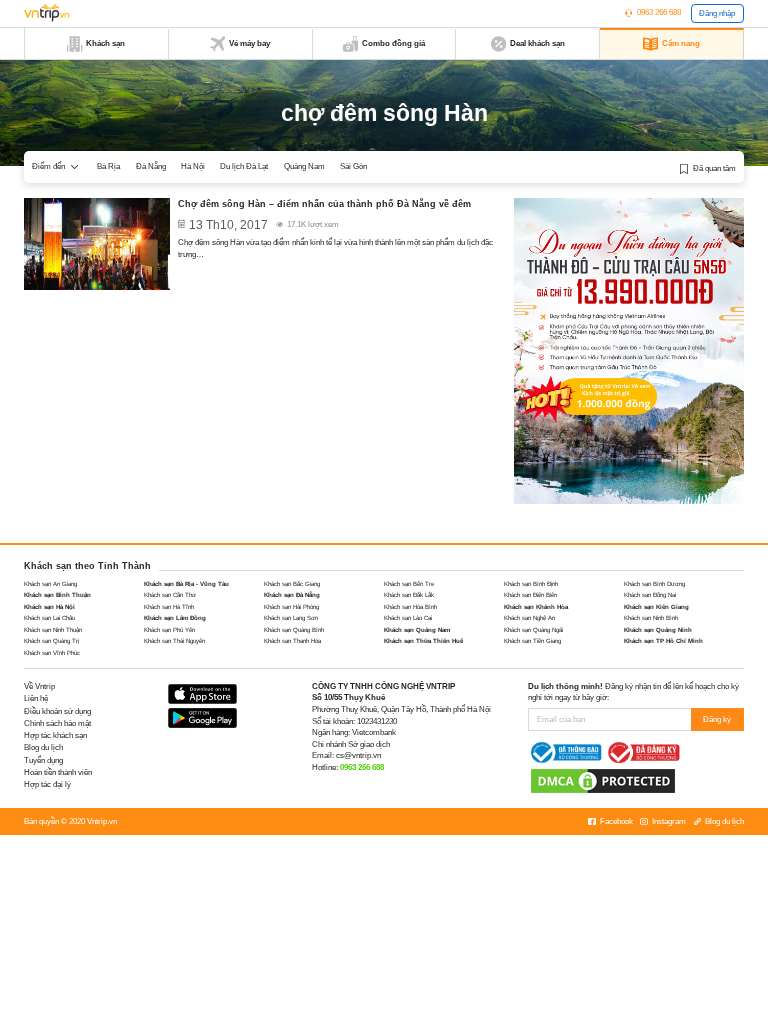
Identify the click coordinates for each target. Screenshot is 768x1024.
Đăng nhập (717, 13)
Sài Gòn (353, 166)
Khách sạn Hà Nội (49, 606)
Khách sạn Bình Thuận (57, 594)
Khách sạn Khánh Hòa (536, 606)
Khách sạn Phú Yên (169, 629)
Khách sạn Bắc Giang (292, 583)
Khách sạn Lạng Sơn (291, 617)
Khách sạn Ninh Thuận (53, 629)
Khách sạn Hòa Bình (410, 606)
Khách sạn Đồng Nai (650, 594)
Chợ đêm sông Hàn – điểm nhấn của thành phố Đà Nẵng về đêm (324, 204)
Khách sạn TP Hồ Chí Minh (663, 640)
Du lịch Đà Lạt (244, 166)
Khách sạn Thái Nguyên (174, 640)
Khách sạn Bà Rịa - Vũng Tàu (186, 583)
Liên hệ (36, 698)
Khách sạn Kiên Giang (656, 606)
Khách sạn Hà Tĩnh (169, 606)
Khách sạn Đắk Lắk (409, 594)
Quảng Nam (304, 166)
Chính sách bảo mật (57, 723)
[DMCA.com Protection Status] (603, 780)
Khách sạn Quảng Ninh (658, 629)
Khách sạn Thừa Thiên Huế (423, 640)
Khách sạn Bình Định (531, 583)
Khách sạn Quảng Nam (417, 629)
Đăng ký (717, 719)
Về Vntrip (39, 686)
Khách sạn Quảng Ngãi (533, 629)
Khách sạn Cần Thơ (170, 594)
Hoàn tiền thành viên (58, 772)
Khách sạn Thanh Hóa (292, 640)
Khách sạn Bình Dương (654, 583)
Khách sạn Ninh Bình (651, 617)
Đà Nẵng (151, 166)
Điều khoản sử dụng (57, 711)
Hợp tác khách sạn (55, 735)
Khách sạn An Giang (50, 583)
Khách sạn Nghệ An (529, 617)
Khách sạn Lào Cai (408, 617)
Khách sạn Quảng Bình (294, 629)
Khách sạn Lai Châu (49, 617)
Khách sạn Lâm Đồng (175, 617)
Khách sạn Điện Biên (530, 594)
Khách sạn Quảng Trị (51, 640)
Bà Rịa (108, 166)
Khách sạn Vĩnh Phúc (52, 652)
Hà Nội (193, 166)
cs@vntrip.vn (358, 755)
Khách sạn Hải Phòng (291, 606)
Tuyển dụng (43, 760)
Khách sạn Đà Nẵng (292, 594)
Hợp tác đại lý (47, 784)
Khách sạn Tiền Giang (532, 640)
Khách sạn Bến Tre (409, 583)
